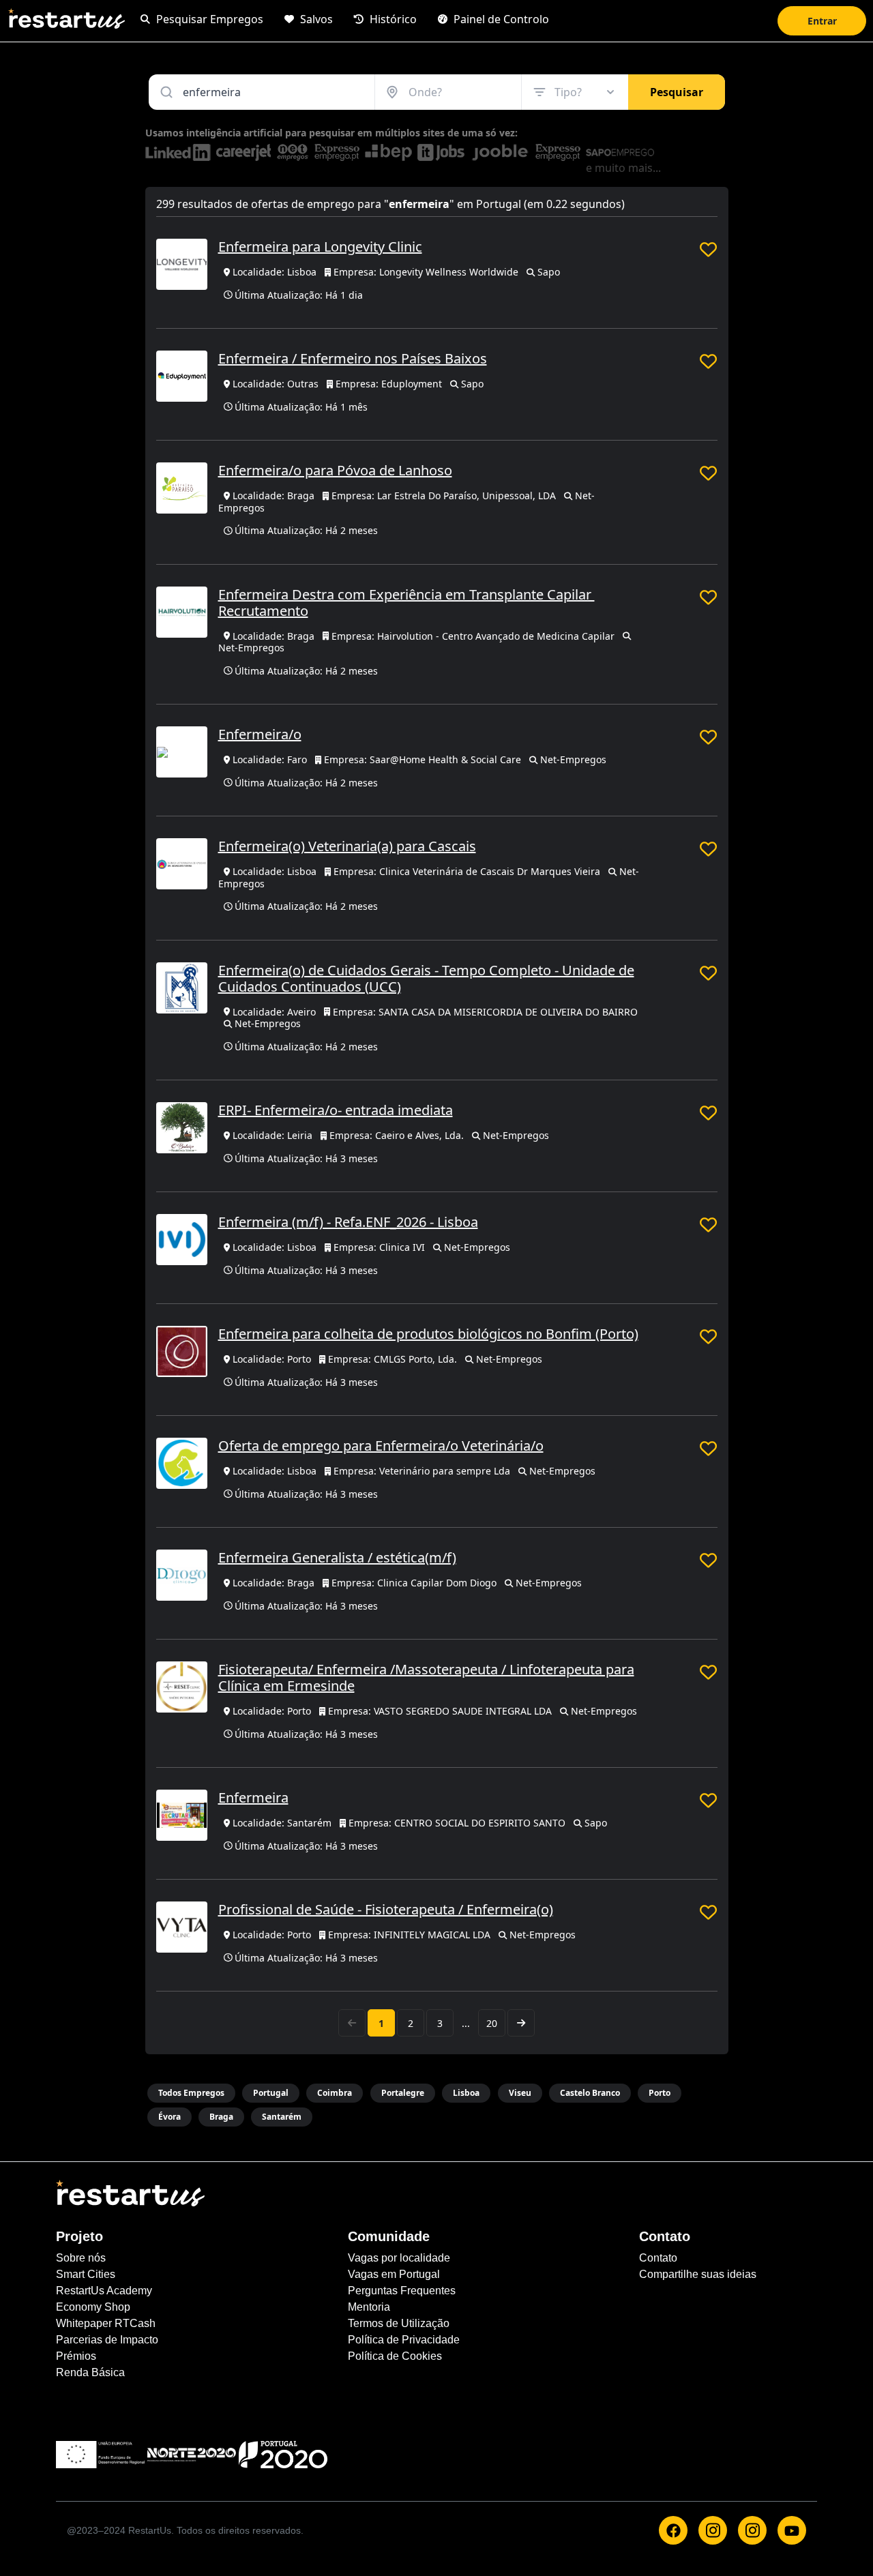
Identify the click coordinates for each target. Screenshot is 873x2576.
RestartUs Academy (104, 2291)
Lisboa (466, 2093)
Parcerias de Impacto (107, 2340)
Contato (658, 2258)
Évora (169, 2117)
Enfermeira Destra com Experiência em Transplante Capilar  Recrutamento (406, 603)
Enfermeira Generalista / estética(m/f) (337, 1557)
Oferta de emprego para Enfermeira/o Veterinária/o (381, 1446)
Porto (660, 2093)
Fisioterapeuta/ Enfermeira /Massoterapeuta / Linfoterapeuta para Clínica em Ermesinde (426, 1677)
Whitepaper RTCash (106, 2323)
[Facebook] (673, 2530)
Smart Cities (86, 2274)
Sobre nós (81, 2258)
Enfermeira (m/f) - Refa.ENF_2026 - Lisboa (348, 1222)
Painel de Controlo (500, 19)
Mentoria (369, 2307)
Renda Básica (90, 2372)
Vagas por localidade (399, 2258)
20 (492, 2023)
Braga (221, 2117)
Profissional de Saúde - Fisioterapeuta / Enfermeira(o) (386, 1909)
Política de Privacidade (404, 2340)
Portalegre (403, 2093)
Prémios (76, 2356)
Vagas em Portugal (394, 2274)
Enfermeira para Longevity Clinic (320, 247)
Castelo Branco (590, 2093)
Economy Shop (93, 2307)
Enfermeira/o (260, 734)
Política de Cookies (395, 2356)
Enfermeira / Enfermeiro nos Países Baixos (353, 358)
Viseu (520, 2093)
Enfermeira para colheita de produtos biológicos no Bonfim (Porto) (428, 1334)
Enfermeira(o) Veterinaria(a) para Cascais (347, 846)
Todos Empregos (191, 2093)
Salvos (315, 19)
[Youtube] (792, 2530)
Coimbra (335, 2093)
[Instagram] (713, 2530)
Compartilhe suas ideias (698, 2274)
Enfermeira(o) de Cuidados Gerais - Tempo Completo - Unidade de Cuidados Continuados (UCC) (426, 978)
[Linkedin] (752, 2530)
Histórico (392, 19)
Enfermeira (253, 1797)
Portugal (271, 2093)
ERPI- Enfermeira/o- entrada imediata (336, 1110)
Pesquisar (677, 92)
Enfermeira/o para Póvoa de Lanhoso (335, 470)
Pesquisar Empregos (208, 19)
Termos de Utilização (399, 2323)
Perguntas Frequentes (402, 2291)
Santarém (282, 2117)
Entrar (822, 21)
